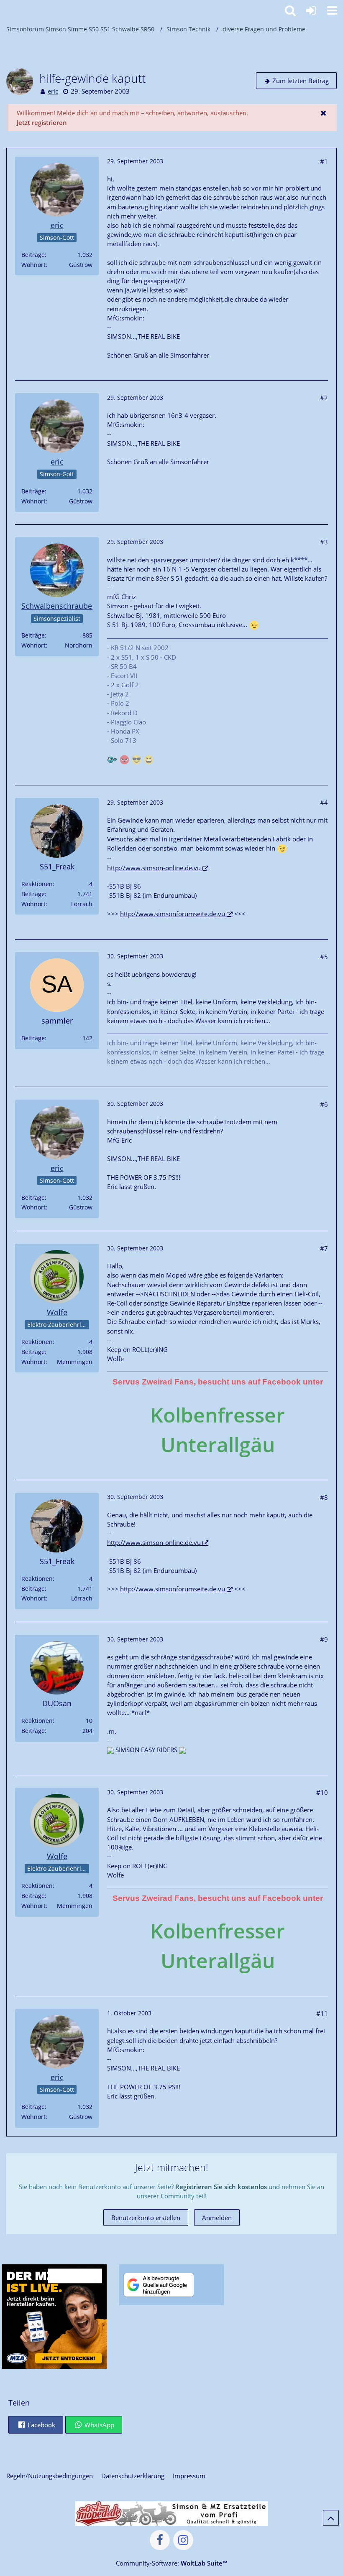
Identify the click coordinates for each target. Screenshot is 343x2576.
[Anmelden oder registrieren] (311, 10)
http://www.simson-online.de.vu (154, 868)
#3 (324, 542)
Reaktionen (37, 884)
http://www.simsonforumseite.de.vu (173, 914)
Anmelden (217, 2218)
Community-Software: (171, 2563)
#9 (324, 1639)
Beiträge (33, 255)
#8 (324, 1497)
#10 (322, 1792)
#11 (322, 2013)
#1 (324, 161)
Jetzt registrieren (42, 122)
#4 (324, 803)
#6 (324, 1104)
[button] (332, 10)
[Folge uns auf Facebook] (160, 2540)
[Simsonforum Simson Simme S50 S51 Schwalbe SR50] (4, 9)
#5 (324, 957)
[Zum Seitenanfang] (331, 2518)
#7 (324, 1248)
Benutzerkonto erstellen (146, 2218)
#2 (324, 398)
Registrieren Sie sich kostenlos (221, 2187)
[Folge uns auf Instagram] (183, 2540)
